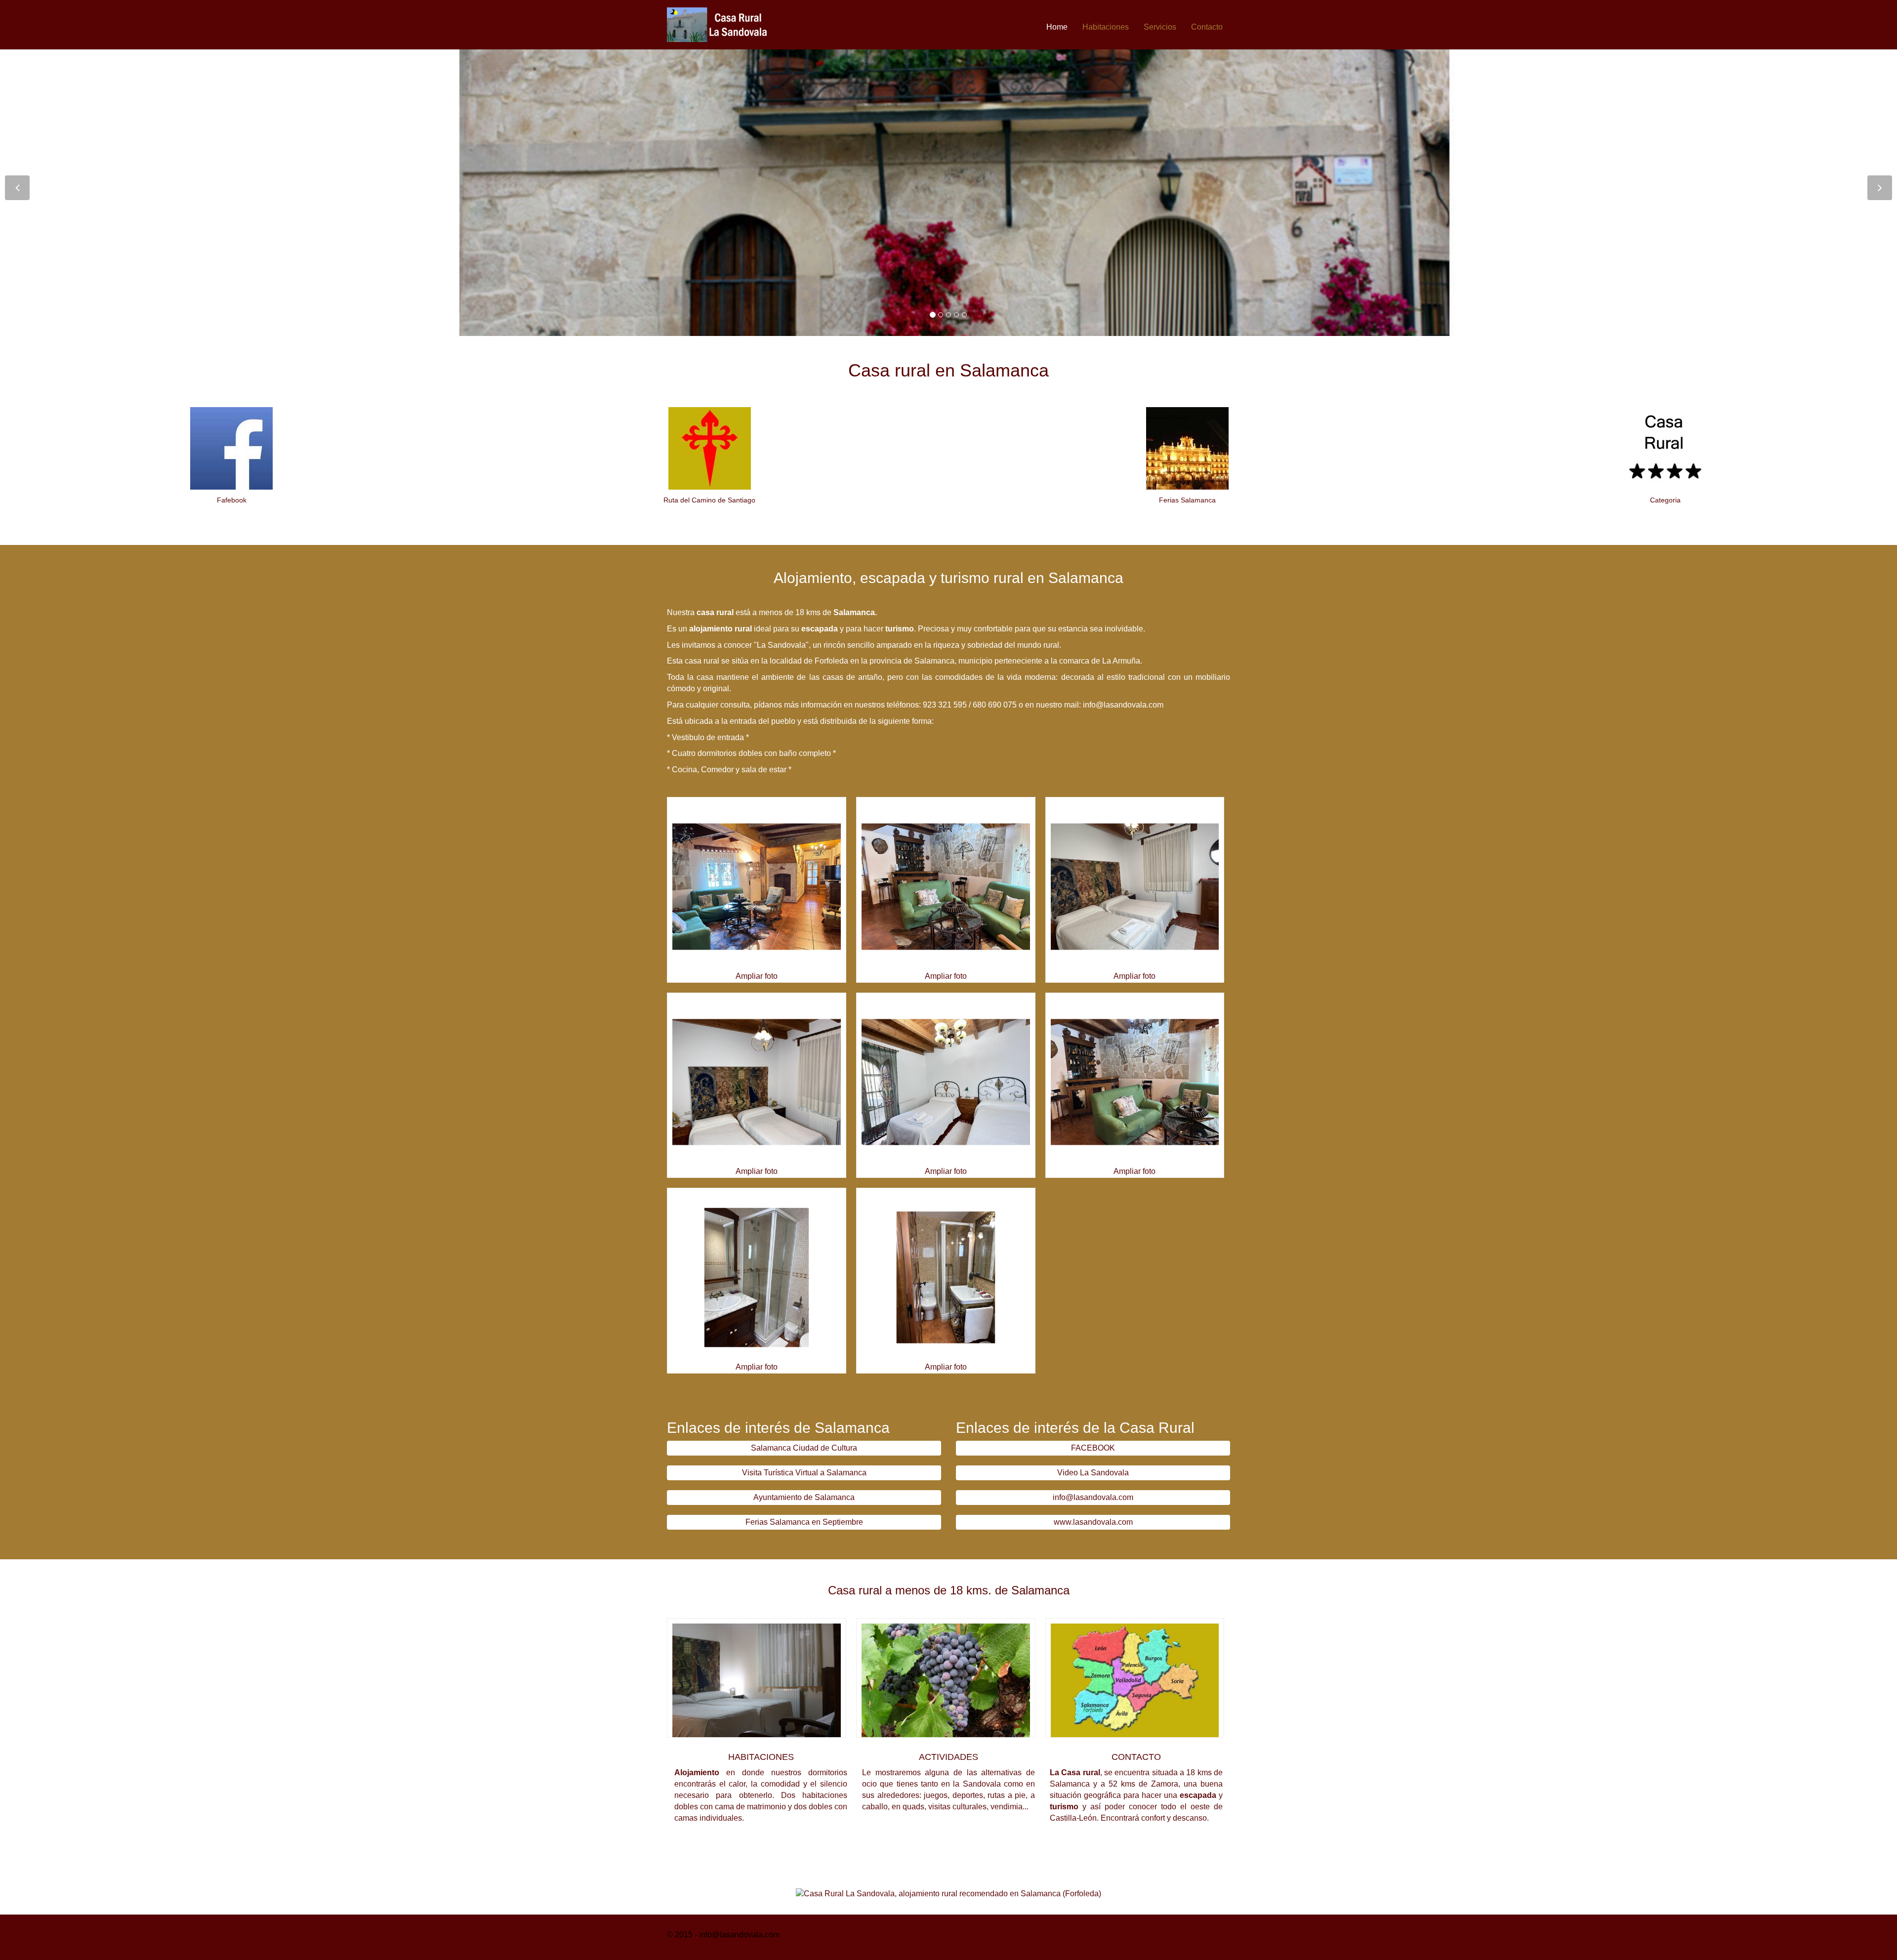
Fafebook (232, 500)
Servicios (1160, 27)
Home (1057, 27)
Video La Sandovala (1093, 1473)
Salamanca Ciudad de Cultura (804, 1448)
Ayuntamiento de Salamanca (804, 1497)
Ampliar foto (757, 976)
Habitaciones (1106, 27)
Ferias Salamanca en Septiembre (804, 1522)
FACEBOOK (1093, 1448)
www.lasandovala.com (1093, 1522)
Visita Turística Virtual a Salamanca (804, 1473)
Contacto (1207, 27)
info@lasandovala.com (1093, 1497)
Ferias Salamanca (1187, 500)
